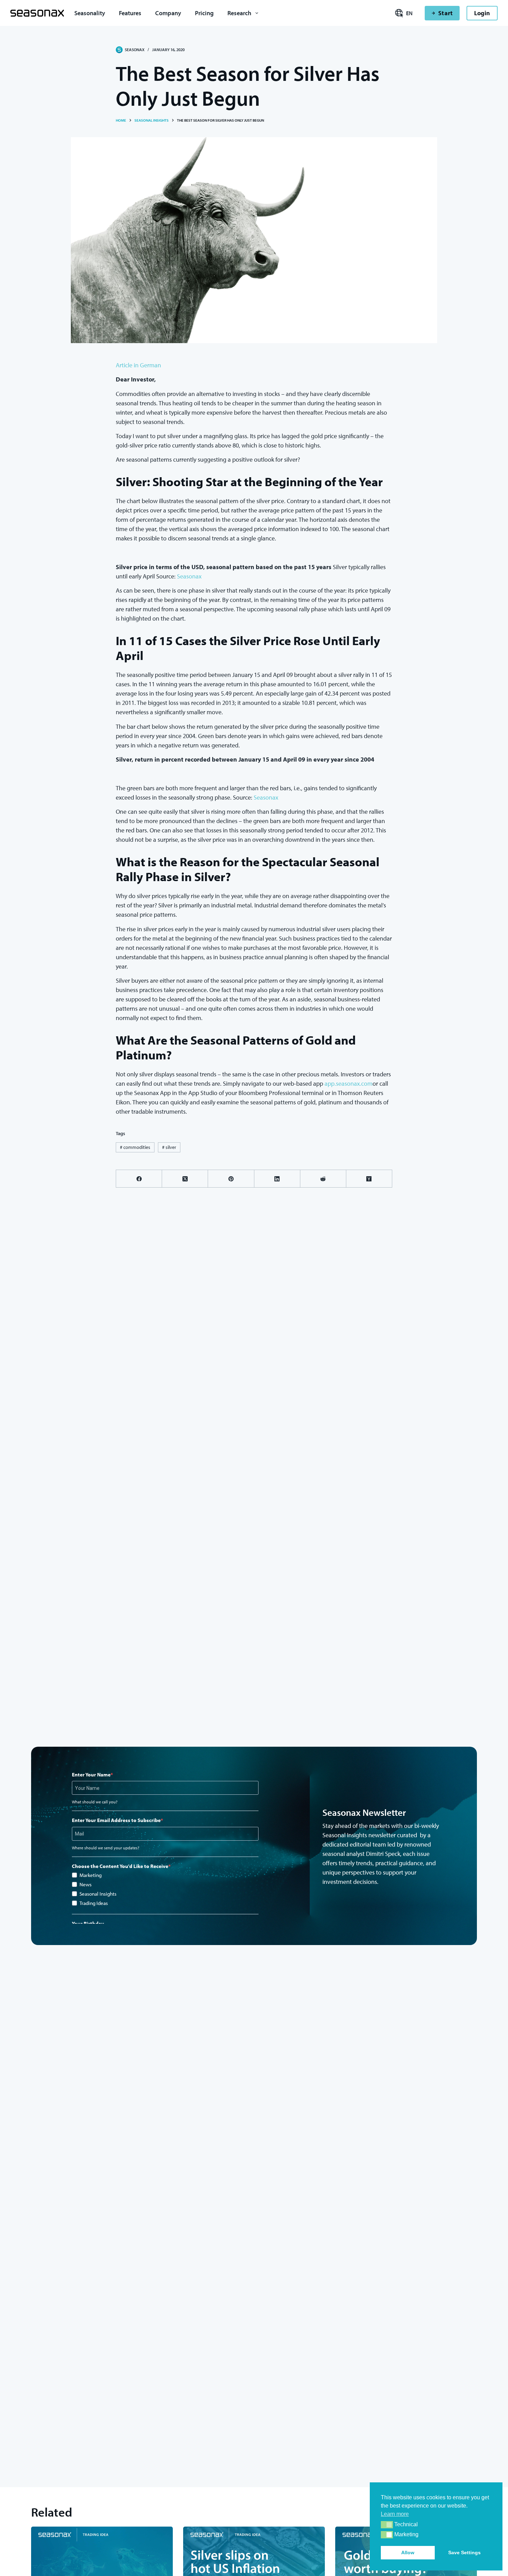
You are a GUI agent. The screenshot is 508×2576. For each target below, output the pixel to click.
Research (239, 13)
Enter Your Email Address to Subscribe (116, 1820)
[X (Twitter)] (185, 1179)
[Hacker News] (369, 1179)
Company (168, 13)
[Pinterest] (231, 1179)
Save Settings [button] (464, 2553)
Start (445, 13)
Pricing (204, 13)
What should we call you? (95, 1802)
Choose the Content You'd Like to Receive (120, 1866)
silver (169, 1147)
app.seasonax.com (349, 1083)
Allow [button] (408, 2553)
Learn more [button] (395, 2514)
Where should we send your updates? (106, 1848)
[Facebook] (139, 1179)
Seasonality (90, 13)
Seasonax (189, 576)
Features (130, 13)
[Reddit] (323, 1179)
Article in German (138, 365)
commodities (135, 1147)
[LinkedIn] (277, 1179)
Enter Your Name (91, 1775)
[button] (387, 2525)
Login (482, 13)
